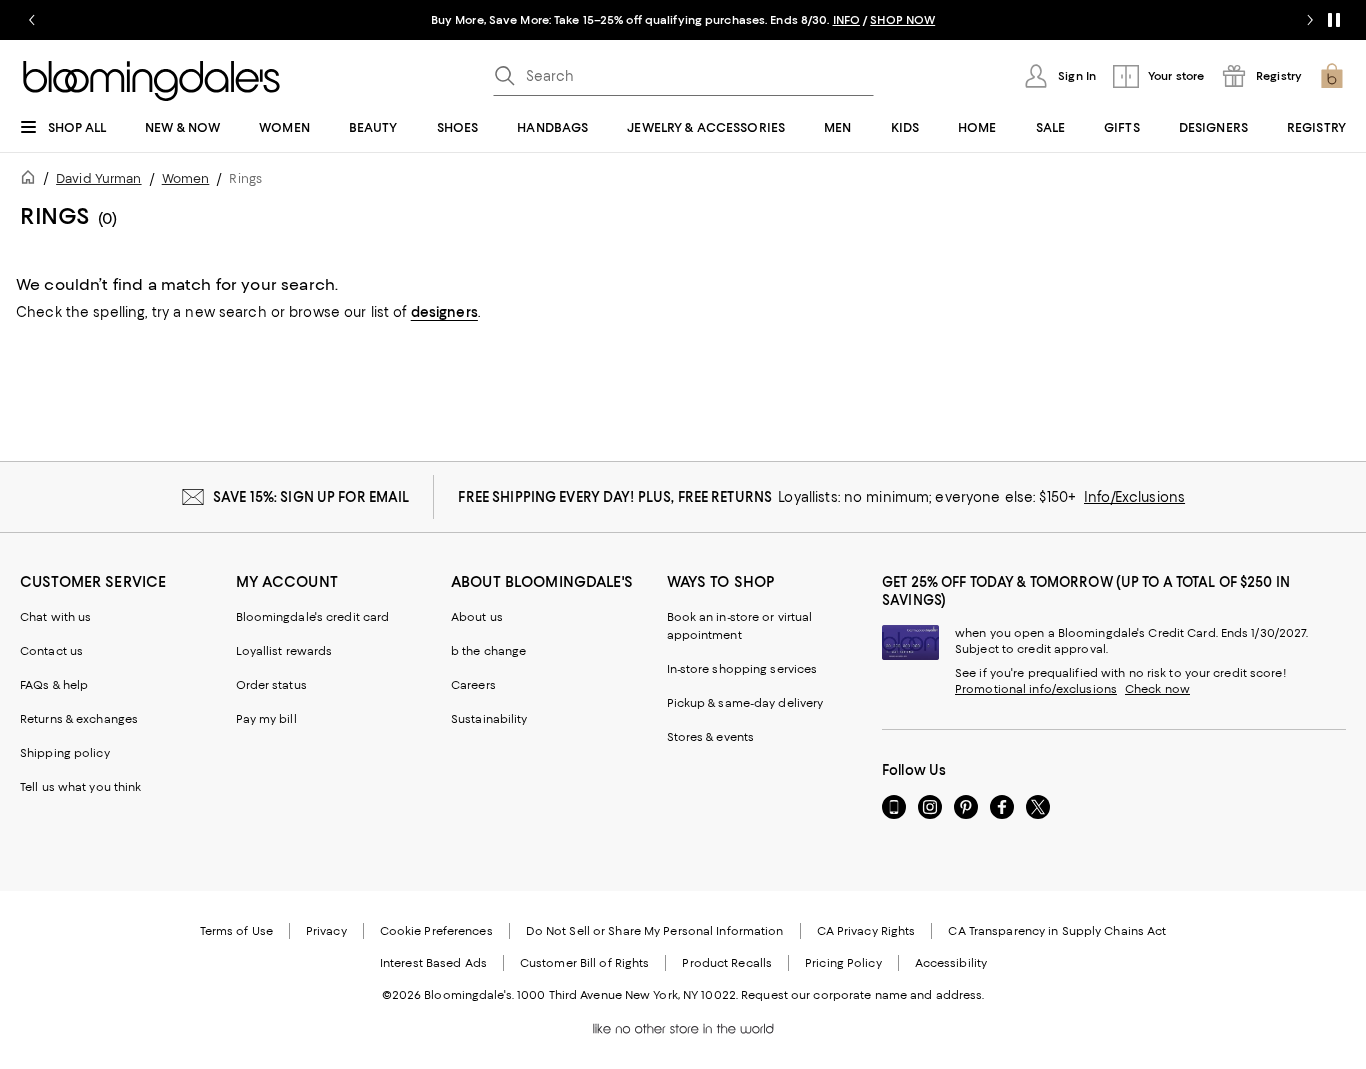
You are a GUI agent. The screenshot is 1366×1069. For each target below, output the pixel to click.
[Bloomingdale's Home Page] (151, 81)
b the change (488, 651)
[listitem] (683, 20)
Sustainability (489, 719)
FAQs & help (54, 685)
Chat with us (55, 617)
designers (444, 312)
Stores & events (711, 737)
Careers (473, 685)
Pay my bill (266, 719)
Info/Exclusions (1134, 497)
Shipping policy (65, 753)
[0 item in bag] (1332, 76)
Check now (1157, 689)
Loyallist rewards (284, 651)
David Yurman (98, 178)
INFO (846, 20)
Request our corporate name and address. (862, 995)
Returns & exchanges (79, 719)
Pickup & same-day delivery (745, 703)
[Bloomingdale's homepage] (32, 180)
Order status (271, 685)
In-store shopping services (742, 669)
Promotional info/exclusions (1036, 689)
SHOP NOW (902, 20)
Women (186, 178)
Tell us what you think (80, 787)
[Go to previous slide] (32, 20)
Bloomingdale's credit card (313, 617)
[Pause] (1334, 20)
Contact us (51, 651)
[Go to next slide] (1310, 20)
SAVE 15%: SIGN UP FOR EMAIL (311, 497)
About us (477, 617)
